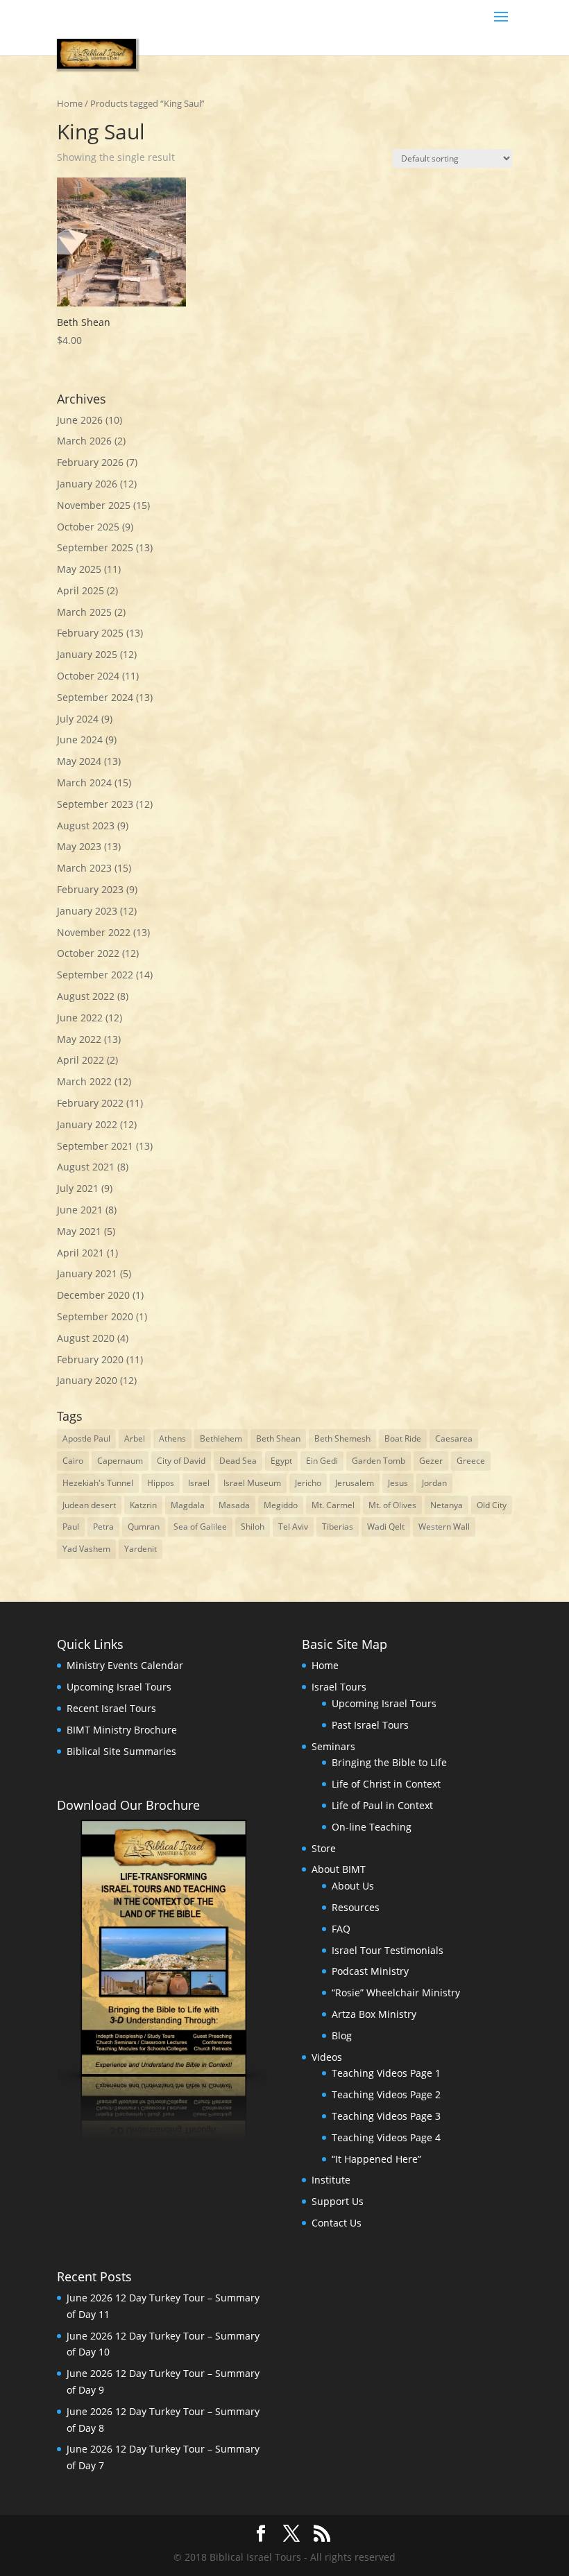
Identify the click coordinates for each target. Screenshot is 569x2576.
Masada (234, 1505)
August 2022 (86, 996)
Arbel (135, 1438)
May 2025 (79, 569)
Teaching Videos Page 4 (386, 2137)
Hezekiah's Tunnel (98, 1483)
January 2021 (87, 1273)
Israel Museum (252, 1483)
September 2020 (95, 1316)
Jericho (308, 1483)
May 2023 (79, 846)
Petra (103, 1527)
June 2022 (80, 1018)
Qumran (144, 1527)
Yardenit (141, 1549)
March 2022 (84, 1081)
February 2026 (90, 462)
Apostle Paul (86, 1438)
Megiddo (281, 1505)
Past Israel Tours (370, 1725)
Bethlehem (221, 1438)
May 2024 (79, 761)
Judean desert (89, 1505)
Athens (172, 1438)
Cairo (73, 1461)
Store (324, 1848)
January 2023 (87, 911)
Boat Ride (403, 1438)
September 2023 (95, 804)
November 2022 (94, 932)
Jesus (398, 1483)
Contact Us (337, 2223)
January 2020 (87, 1380)
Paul (71, 1527)
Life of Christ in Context (386, 1784)
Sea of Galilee (200, 1527)
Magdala (188, 1505)
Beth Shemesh (342, 1438)
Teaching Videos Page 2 (386, 2094)
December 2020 (93, 1295)
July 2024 (78, 719)
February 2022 (90, 1103)
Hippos (161, 1483)
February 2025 (90, 633)
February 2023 (90, 889)
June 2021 (80, 1210)
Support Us (338, 2201)
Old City (492, 1505)
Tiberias (338, 1527)
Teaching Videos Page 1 (386, 2073)
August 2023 (86, 825)
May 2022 (79, 1039)
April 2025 (80, 590)
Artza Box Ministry (374, 2014)
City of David (181, 1461)
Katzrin (143, 1505)
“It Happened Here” (376, 2159)
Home (70, 103)
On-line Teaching (372, 1827)
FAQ (341, 1929)
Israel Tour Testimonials (388, 1950)
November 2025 (94, 505)
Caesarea (454, 1438)
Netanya (447, 1505)
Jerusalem (355, 1483)
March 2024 (84, 783)
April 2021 (80, 1253)
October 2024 (88, 676)
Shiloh (253, 1527)
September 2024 (95, 697)
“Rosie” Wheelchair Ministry (396, 1992)
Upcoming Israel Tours (119, 1687)
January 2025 (87, 654)
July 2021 (78, 1188)
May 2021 (79, 1231)
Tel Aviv (293, 1527)
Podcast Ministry (370, 1971)
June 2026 (80, 420)
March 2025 (84, 612)
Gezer (431, 1461)
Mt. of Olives (392, 1505)
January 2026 (87, 484)
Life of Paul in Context (382, 1805)
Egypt (281, 1461)
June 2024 (80, 740)
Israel (199, 1483)
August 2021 (86, 1167)
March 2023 (84, 868)
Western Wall (444, 1527)
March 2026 (84, 441)
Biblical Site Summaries (121, 1751)
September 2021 (95, 1146)
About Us (353, 1886)
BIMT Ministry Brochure (122, 1730)
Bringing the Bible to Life (389, 1762)
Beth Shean (278, 1438)
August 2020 (86, 1338)
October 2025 (88, 527)
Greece (471, 1461)
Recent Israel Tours (111, 1708)
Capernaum (120, 1461)
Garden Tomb (379, 1461)
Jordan (434, 1483)
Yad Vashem (86, 1549)
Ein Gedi (322, 1461)
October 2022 (88, 953)
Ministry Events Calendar (125, 1665)
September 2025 (95, 547)
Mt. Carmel (333, 1505)
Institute (331, 2180)
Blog (342, 2035)
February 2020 (90, 1359)
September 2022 (95, 975)
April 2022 (80, 1060)
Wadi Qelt (386, 1527)
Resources (356, 1907)
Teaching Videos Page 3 (386, 2116)
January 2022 (87, 1124)
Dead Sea (238, 1461)
